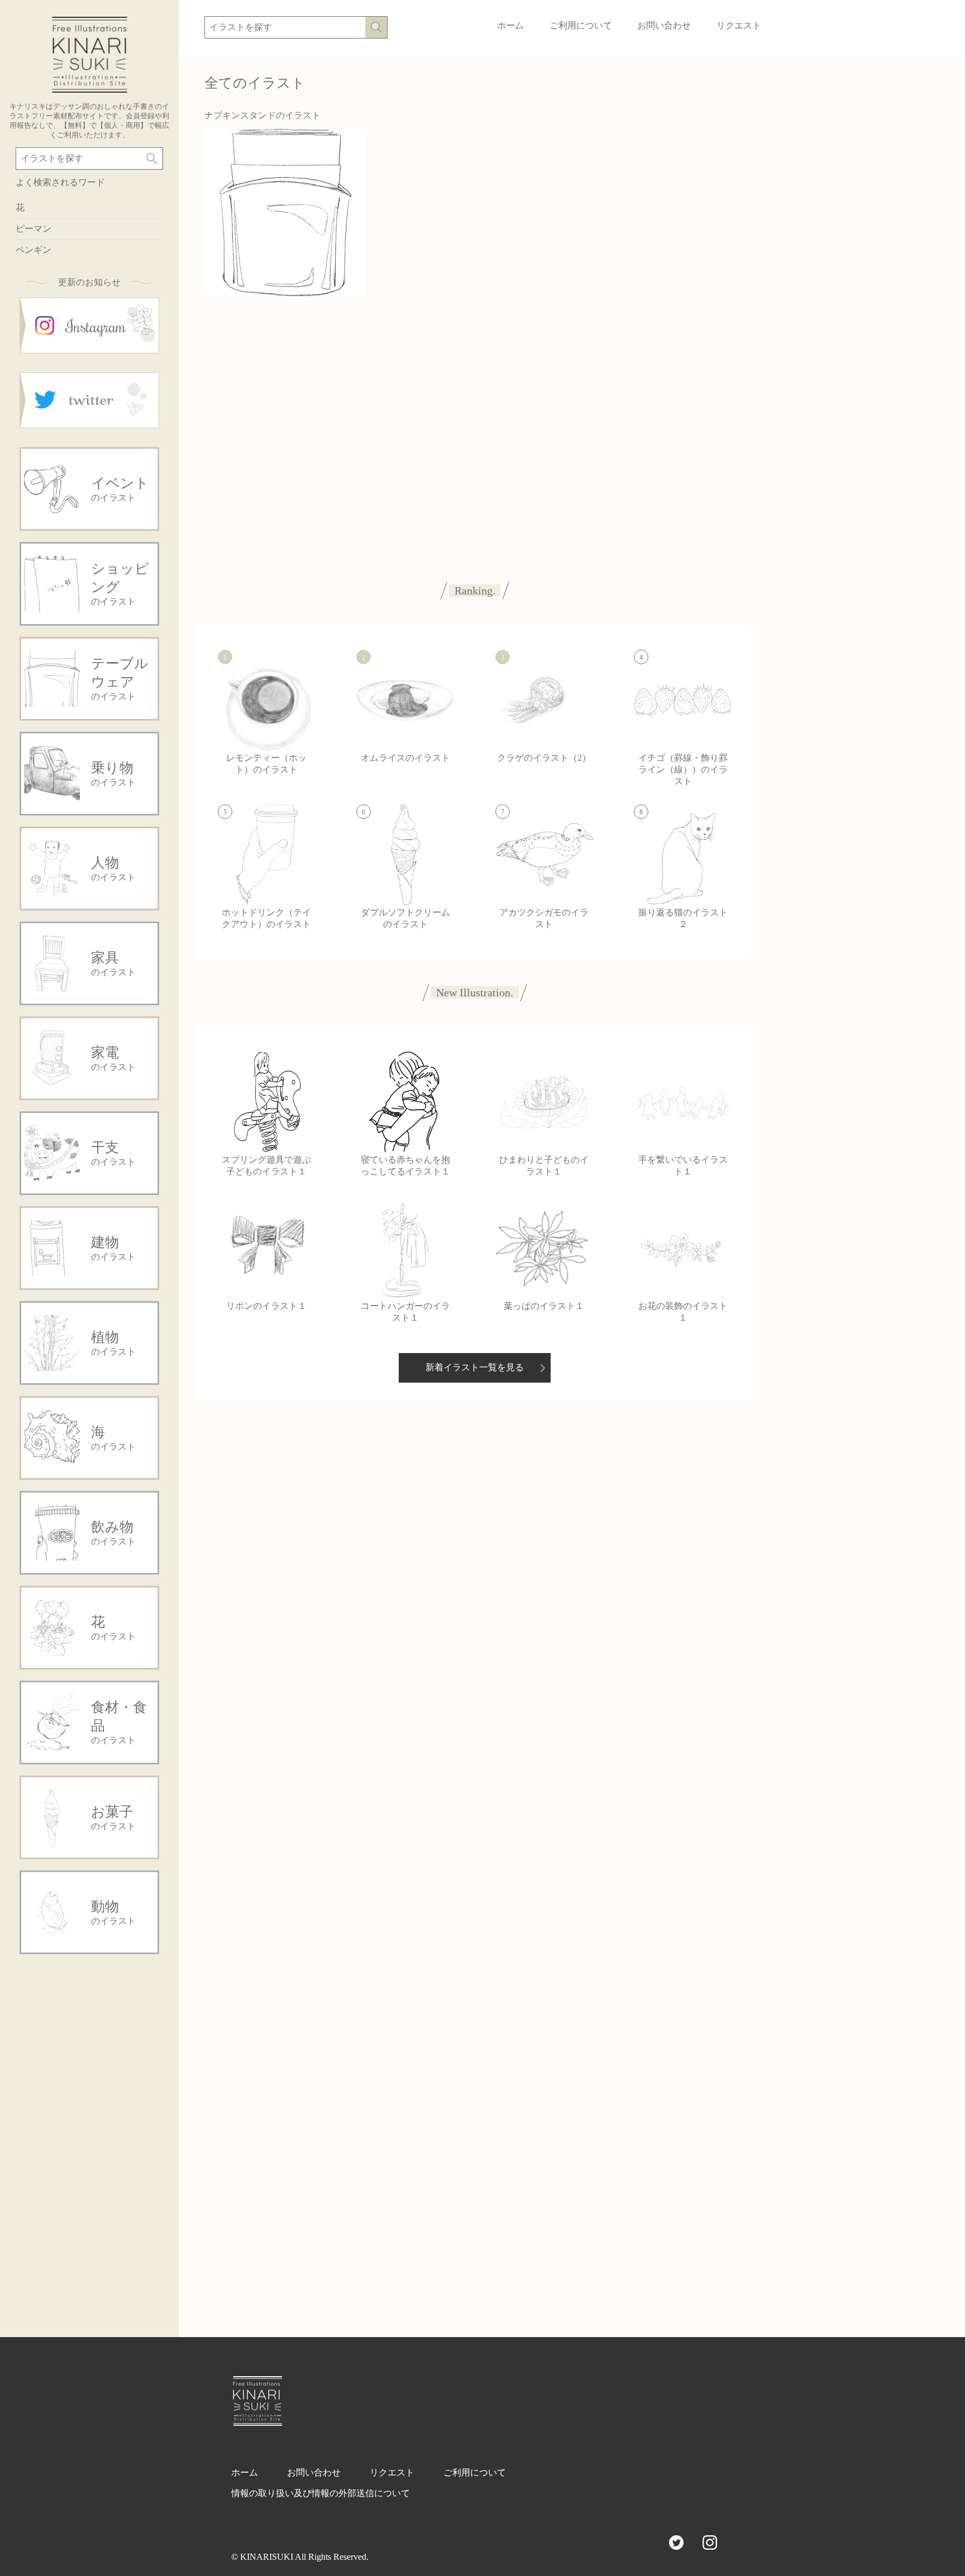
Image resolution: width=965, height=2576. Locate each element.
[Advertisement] (89, 2133)
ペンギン (34, 250)
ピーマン (34, 229)
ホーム (510, 25)
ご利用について (581, 25)
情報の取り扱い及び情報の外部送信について (321, 2493)
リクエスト (739, 25)
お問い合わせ (664, 25)
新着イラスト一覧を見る (475, 1367)
